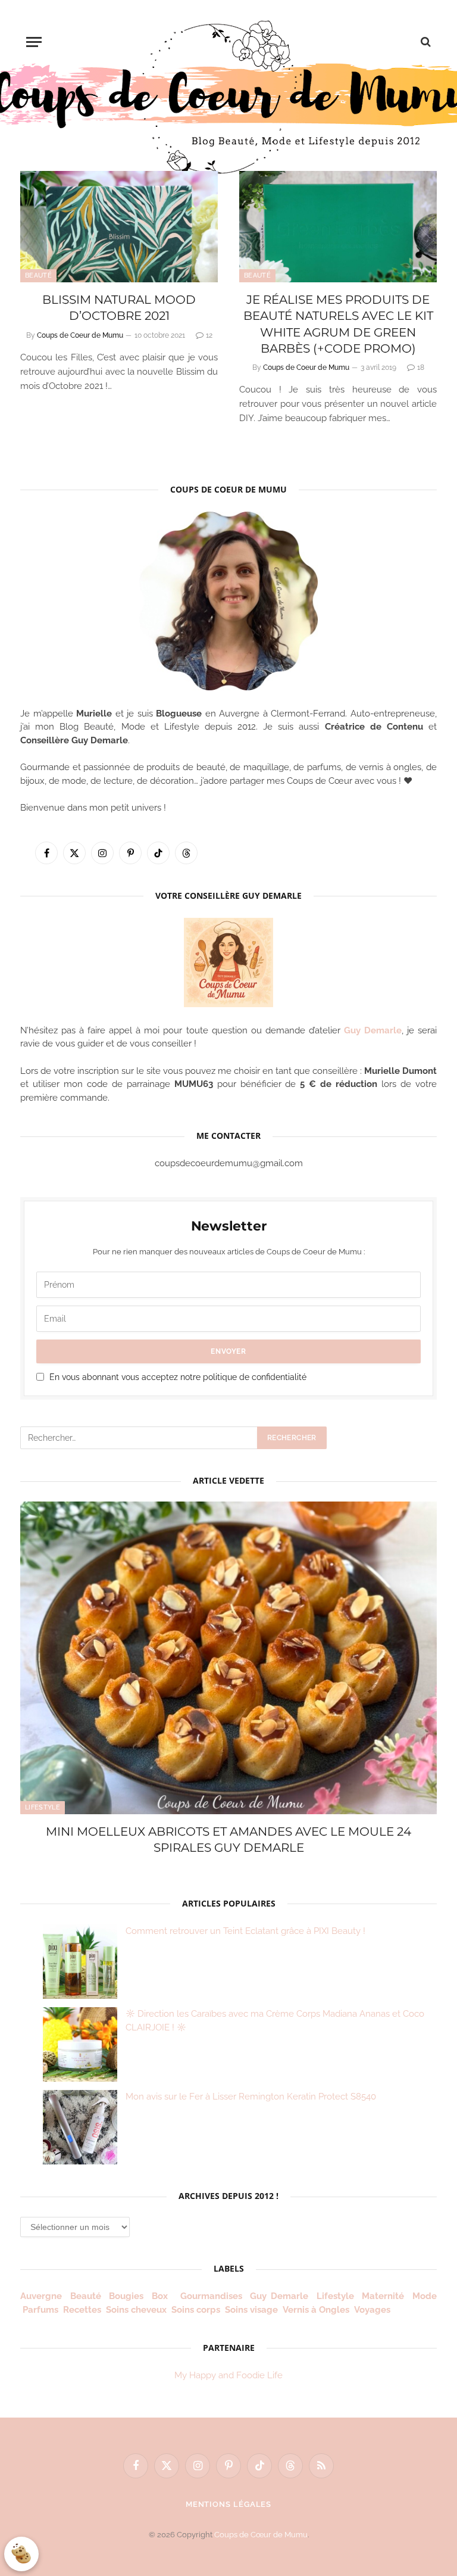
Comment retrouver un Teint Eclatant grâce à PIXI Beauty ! (245, 1931)
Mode (425, 2296)
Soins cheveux (136, 2310)
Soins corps (196, 2310)
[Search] (425, 42)
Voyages (372, 2310)
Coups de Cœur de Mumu (261, 2535)
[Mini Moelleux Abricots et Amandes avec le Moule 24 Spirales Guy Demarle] (228, 1658)
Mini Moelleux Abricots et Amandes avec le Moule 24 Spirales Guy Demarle (228, 1840)
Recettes (82, 2310)
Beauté (38, 275)
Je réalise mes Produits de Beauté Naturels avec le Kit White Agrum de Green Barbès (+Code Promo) (338, 324)
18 (421, 367)
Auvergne (41, 2296)
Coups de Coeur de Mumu (80, 335)
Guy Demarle (373, 1030)
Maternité (383, 2296)
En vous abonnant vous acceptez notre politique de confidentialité (178, 1377)
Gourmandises (211, 2296)
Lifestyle (43, 1807)
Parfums (40, 2310)
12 (209, 335)
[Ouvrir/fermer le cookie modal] (21, 2554)
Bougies (126, 2296)
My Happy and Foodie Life (228, 2375)
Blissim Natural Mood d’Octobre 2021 (119, 308)
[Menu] (34, 42)
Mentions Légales (229, 2504)
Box (162, 2296)
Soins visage (251, 2310)
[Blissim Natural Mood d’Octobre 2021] (119, 227)
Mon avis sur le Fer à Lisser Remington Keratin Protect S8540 (251, 2097)
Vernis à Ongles (316, 2310)
